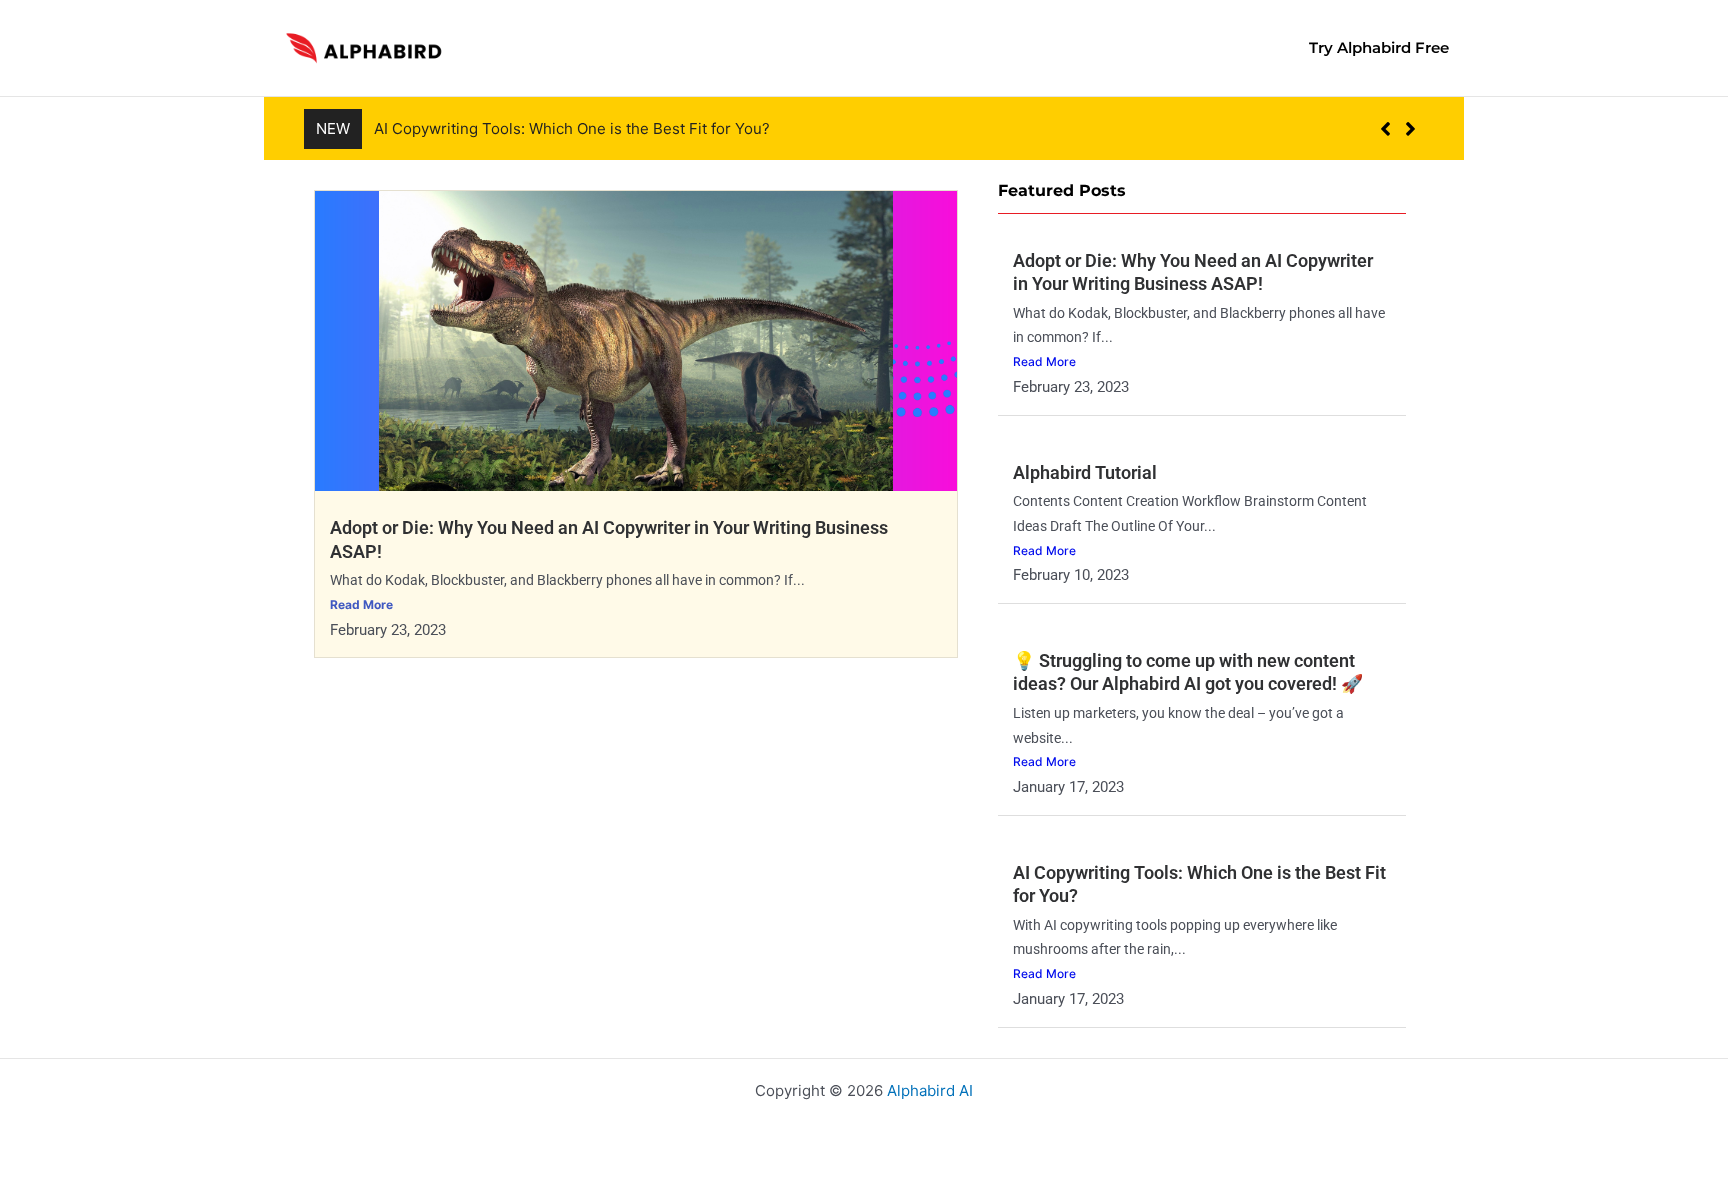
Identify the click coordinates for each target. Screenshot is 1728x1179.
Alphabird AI (930, 1090)
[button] (1410, 129)
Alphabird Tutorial (1085, 472)
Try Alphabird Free (1379, 47)
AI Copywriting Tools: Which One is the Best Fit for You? (572, 128)
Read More (361, 604)
